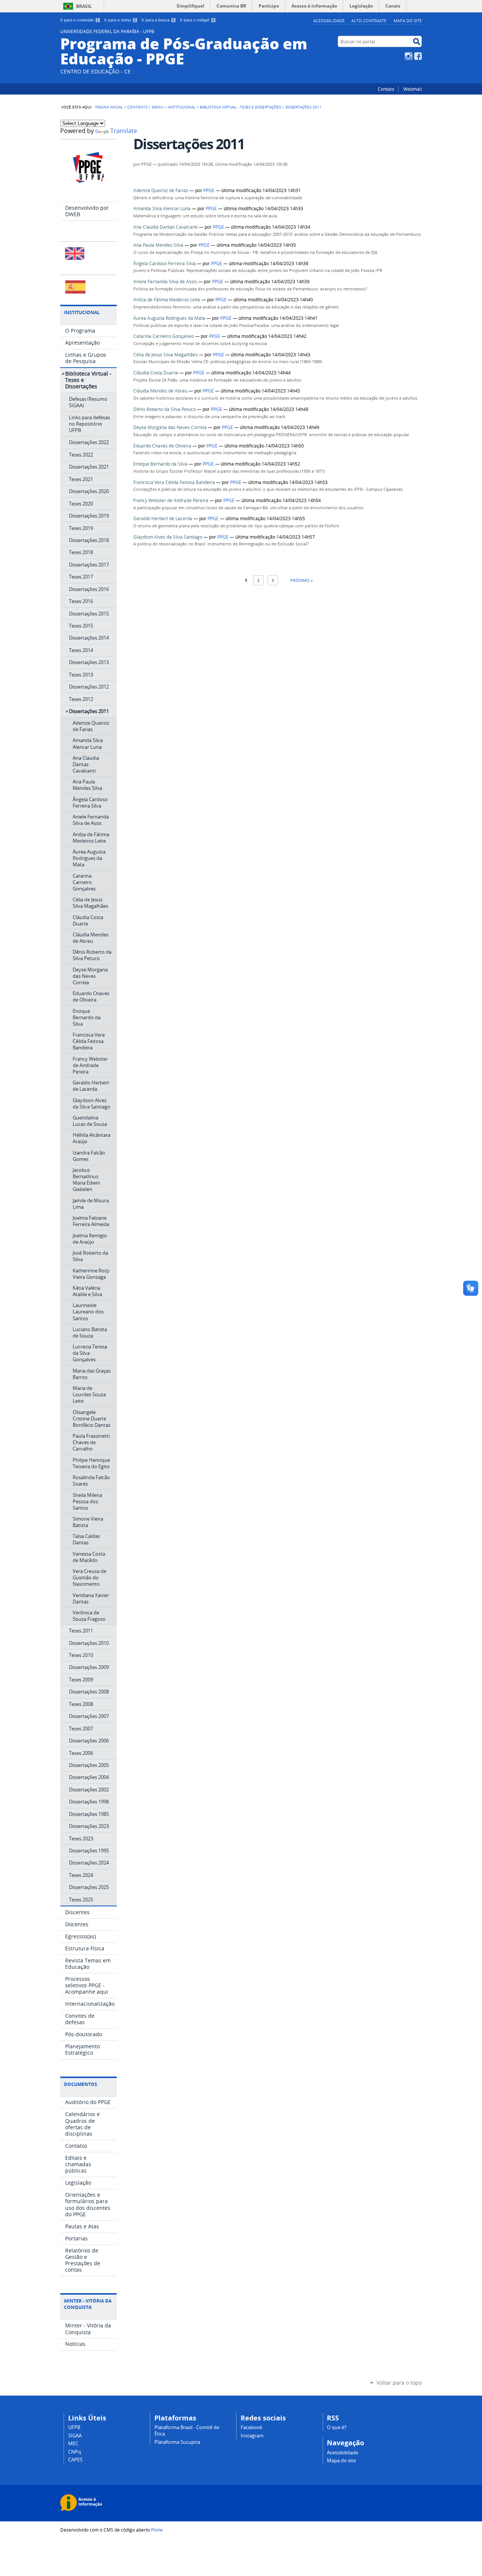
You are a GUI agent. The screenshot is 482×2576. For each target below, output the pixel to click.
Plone (157, 2530)
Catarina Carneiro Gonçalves (164, 336)
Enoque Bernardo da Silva (160, 464)
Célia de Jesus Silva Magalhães (165, 355)
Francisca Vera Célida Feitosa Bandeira (174, 482)
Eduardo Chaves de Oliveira (162, 446)
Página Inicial (109, 107)
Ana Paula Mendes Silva (158, 245)
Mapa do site (408, 21)
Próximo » (301, 580)
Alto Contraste (369, 21)
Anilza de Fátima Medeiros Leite (167, 300)
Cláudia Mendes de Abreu (160, 391)
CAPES (75, 2460)
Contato (386, 89)
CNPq (75, 2452)
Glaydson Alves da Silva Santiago (168, 537)
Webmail (413, 89)
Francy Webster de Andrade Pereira (171, 500)
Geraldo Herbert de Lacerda (163, 518)
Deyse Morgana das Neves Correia (170, 427)
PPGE (209, 190)
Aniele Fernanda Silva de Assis (165, 282)
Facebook (418, 56)
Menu (157, 107)
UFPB (74, 2427)
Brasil (84, 6)
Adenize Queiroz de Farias (161, 190)
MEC (73, 2444)
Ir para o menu (120, 20)
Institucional (182, 107)
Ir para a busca (158, 20)
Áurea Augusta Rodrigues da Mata (169, 318)
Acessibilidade (329, 21)
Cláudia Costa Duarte (156, 373)
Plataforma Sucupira (177, 2442)
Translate (124, 131)
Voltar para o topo (399, 2383)
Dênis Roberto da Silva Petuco (165, 409)
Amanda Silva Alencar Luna (162, 208)
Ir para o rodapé (197, 20)
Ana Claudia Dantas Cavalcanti (165, 227)
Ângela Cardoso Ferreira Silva (165, 263)
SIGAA (75, 2436)
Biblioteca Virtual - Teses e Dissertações (240, 107)
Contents (137, 107)
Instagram (409, 56)
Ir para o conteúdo (79, 20)
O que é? (337, 2427)
